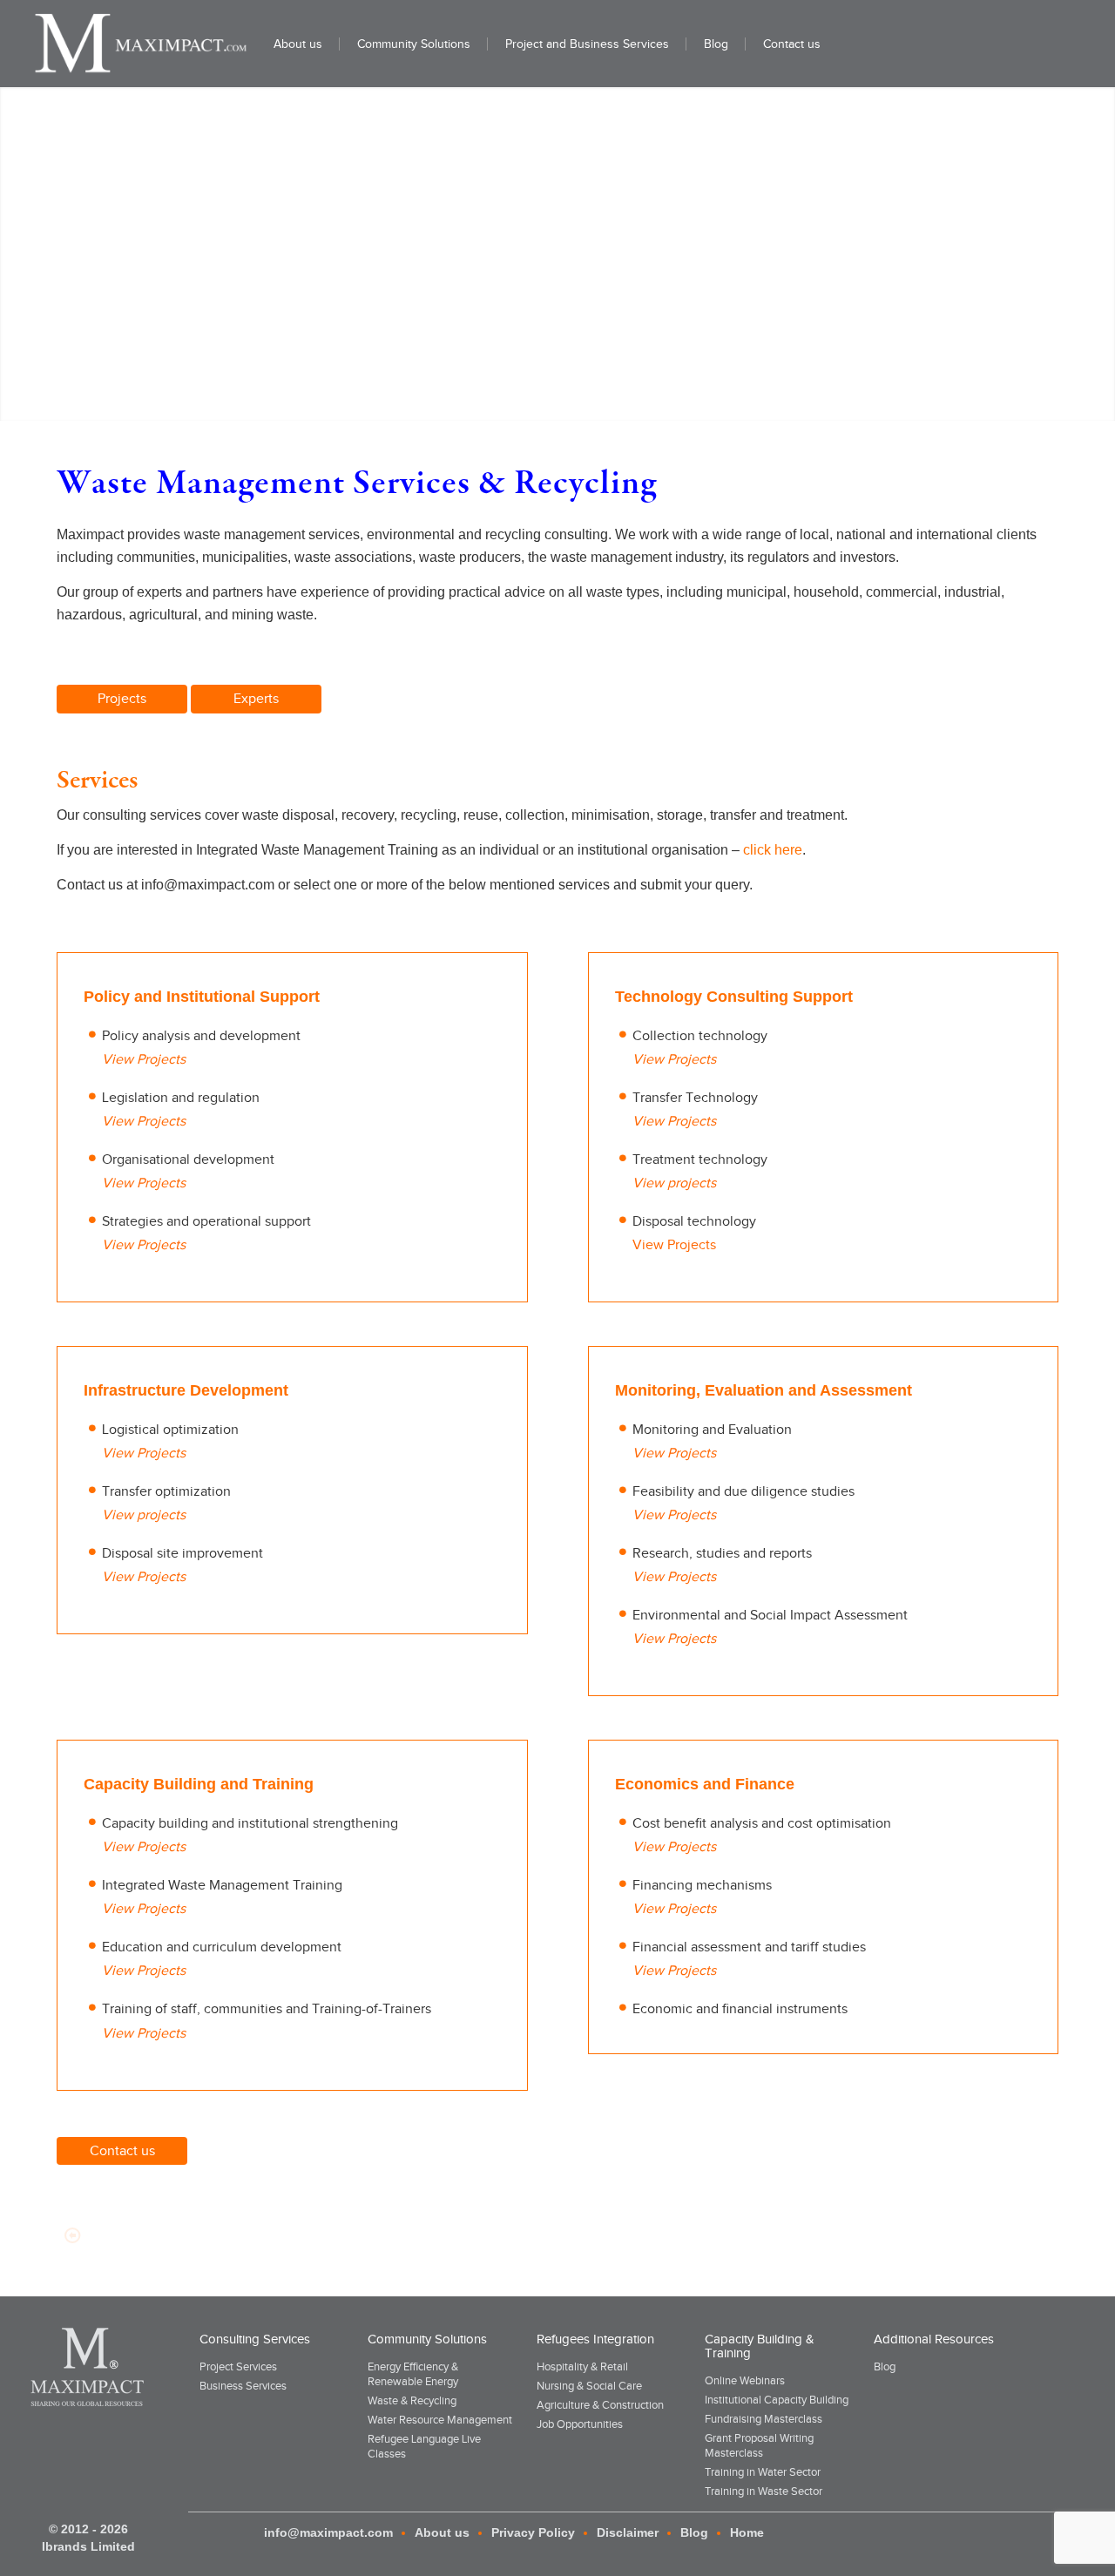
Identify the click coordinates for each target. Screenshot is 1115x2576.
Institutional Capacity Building (777, 2400)
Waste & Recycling (412, 2400)
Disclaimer (628, 2532)
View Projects (674, 1245)
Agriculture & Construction (600, 2405)
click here (773, 850)
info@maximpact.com (328, 2532)
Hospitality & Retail (582, 2366)
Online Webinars (745, 2380)
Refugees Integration (595, 2339)
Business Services (243, 2386)
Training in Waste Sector (764, 2491)
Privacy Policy (533, 2532)
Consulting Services (255, 2339)
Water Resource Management (440, 2420)
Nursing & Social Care (589, 2386)
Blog (885, 2366)
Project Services (238, 2366)
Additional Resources (934, 2339)
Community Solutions (427, 2339)
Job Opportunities (580, 2424)
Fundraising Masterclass (764, 2419)
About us (442, 2532)
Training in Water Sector (763, 2472)
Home (747, 2532)
